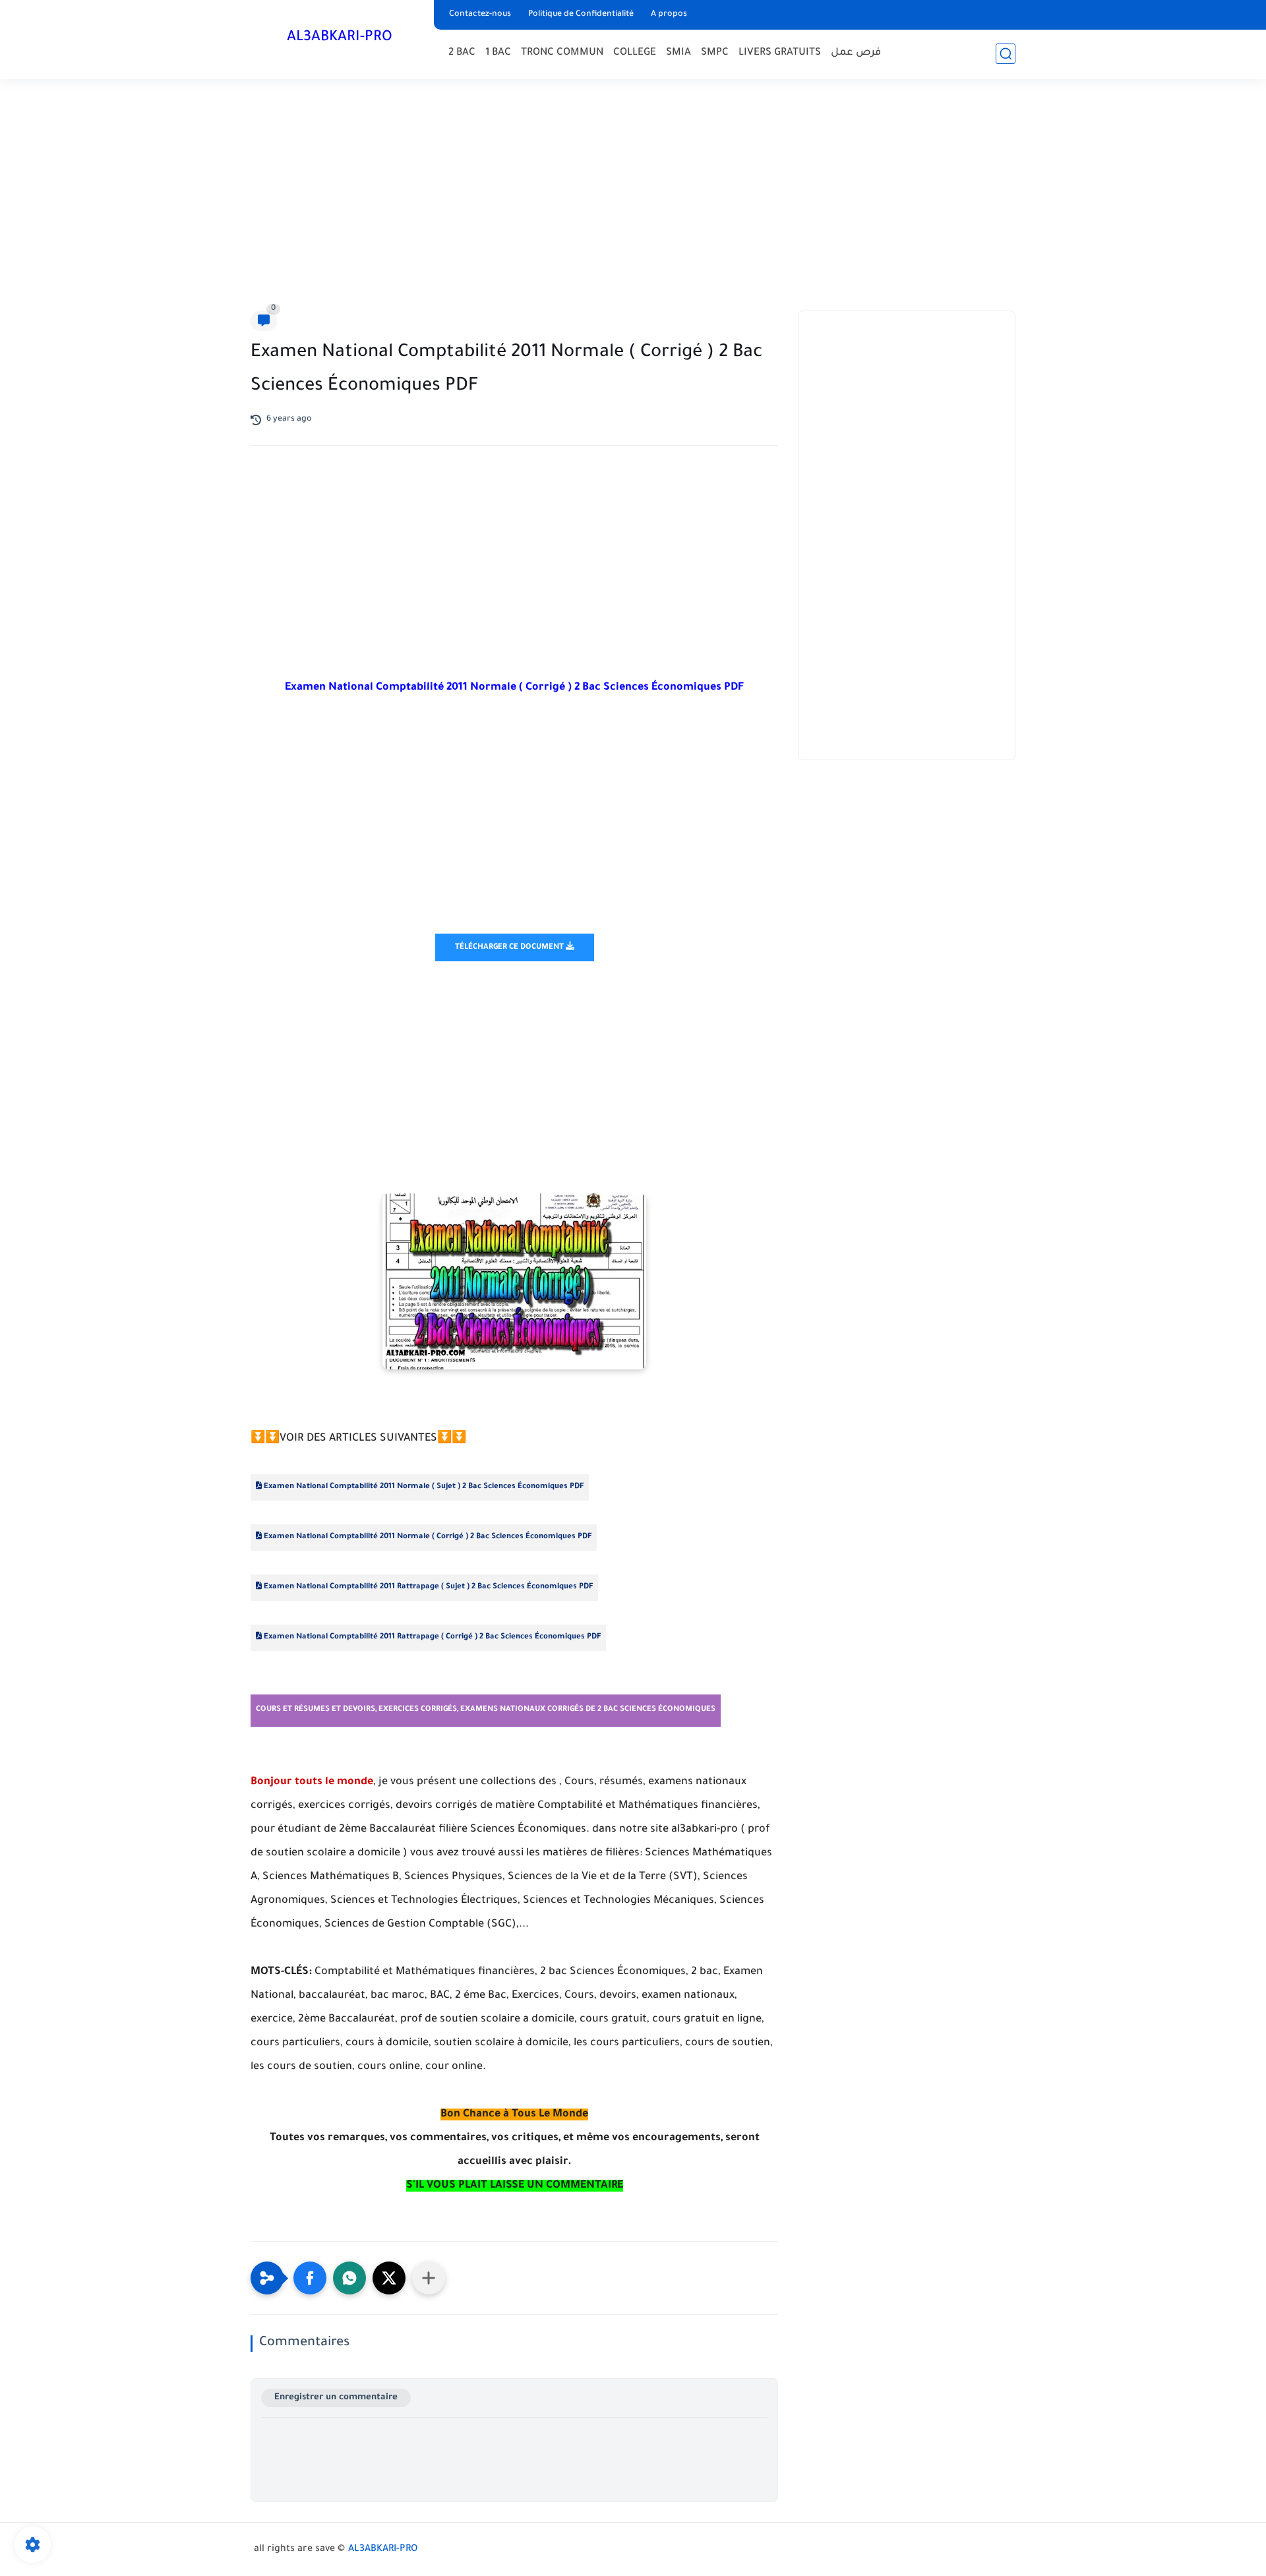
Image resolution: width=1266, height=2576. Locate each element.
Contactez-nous (480, 15)
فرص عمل (856, 53)
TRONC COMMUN (562, 53)
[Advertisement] (633, 198)
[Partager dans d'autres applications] (429, 2278)
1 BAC (498, 53)
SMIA (678, 53)
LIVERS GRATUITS (780, 53)
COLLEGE (635, 53)
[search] (1006, 54)
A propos (669, 15)
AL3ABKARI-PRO (340, 38)
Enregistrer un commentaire (336, 2398)
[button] (310, 2278)
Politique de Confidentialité (581, 15)
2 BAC (462, 53)
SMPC (715, 53)
